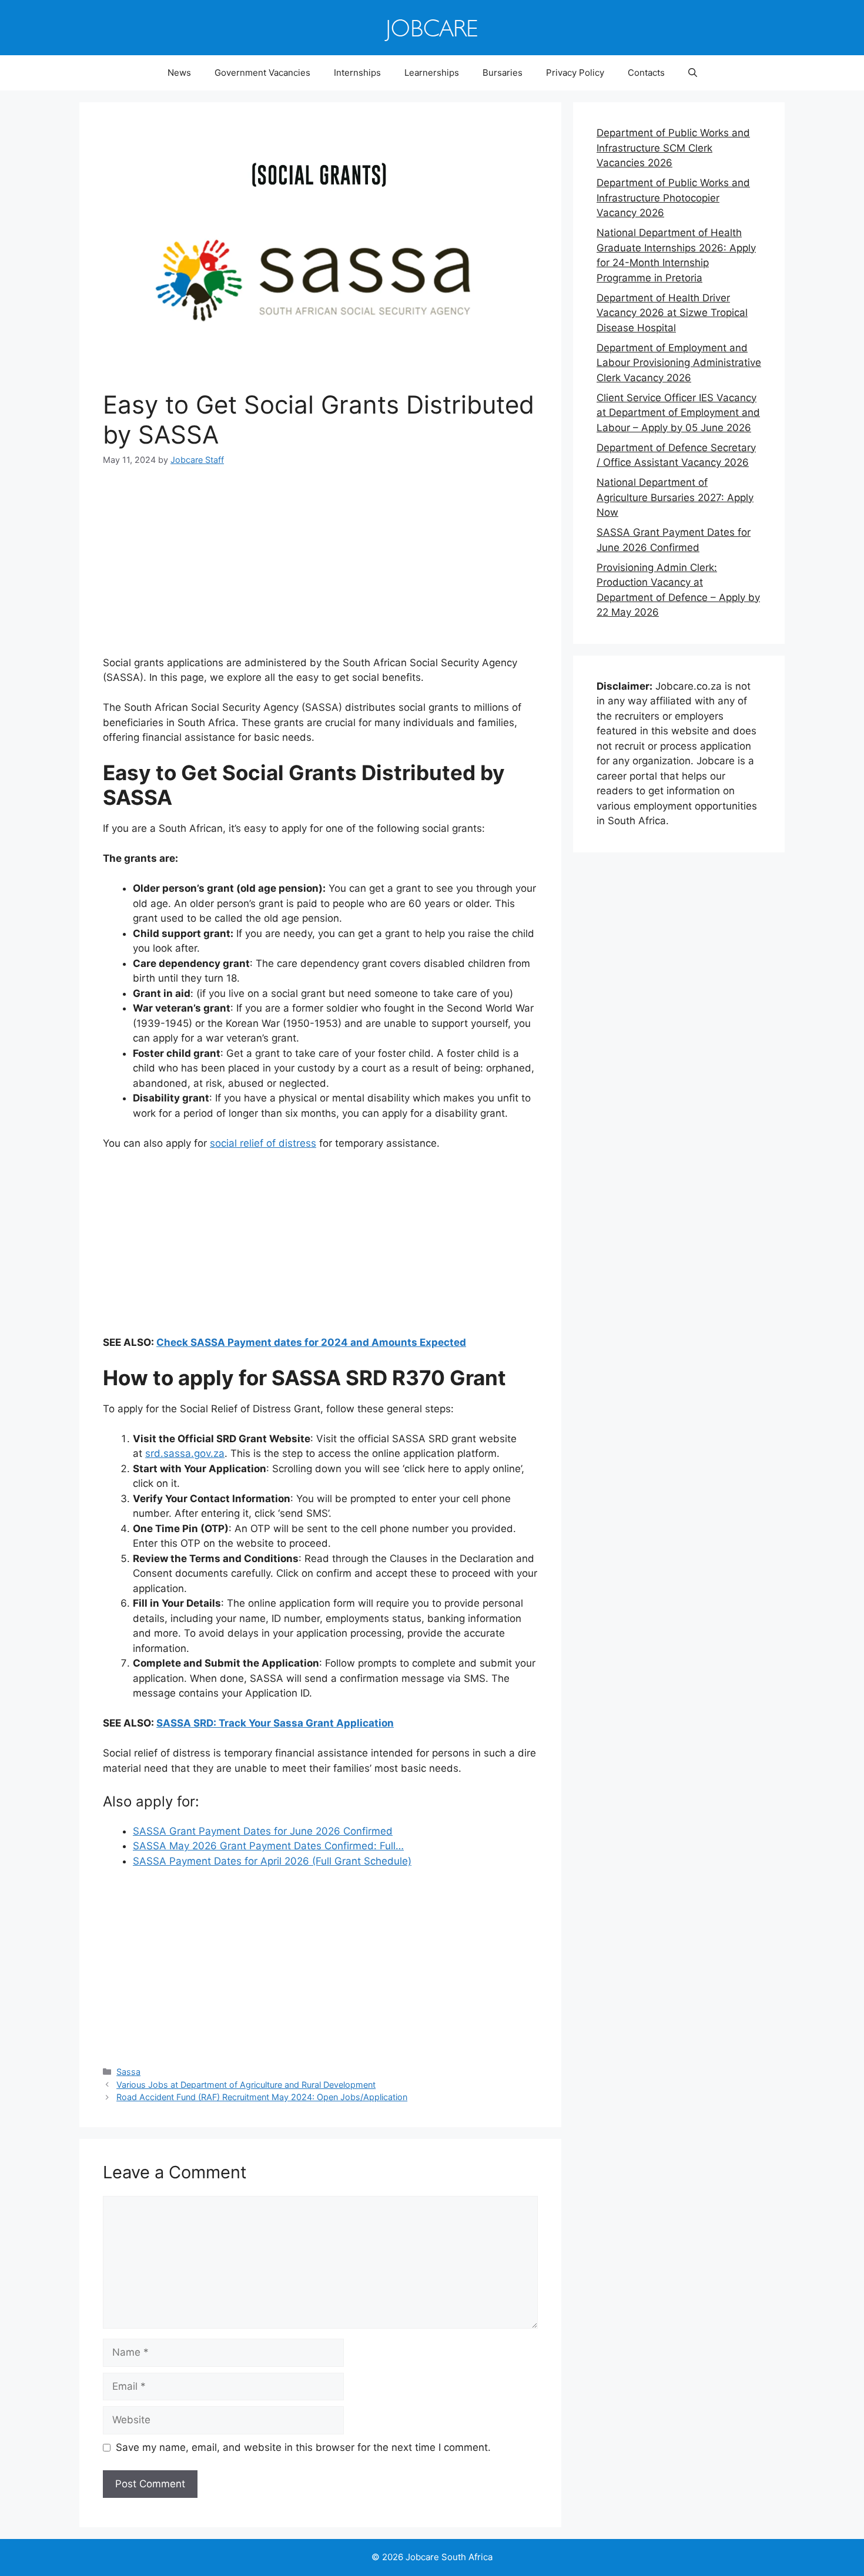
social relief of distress (263, 1143)
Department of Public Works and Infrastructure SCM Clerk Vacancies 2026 (673, 148)
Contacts (646, 73)
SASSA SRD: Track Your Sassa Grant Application (275, 1723)
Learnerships (432, 73)
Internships (357, 73)
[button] (693, 73)
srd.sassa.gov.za (185, 1453)
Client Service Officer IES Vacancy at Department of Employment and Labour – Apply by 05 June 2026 (678, 413)
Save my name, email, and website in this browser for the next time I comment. (303, 2447)
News (179, 73)
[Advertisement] (320, 569)
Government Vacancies (262, 73)
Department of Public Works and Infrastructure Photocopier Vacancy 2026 (673, 198)
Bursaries (503, 73)
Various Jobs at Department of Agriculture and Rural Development (246, 2085)
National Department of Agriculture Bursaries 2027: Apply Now (675, 497)
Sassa (128, 2072)
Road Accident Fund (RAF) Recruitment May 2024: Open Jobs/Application (262, 2097)
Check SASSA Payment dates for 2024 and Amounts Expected (311, 1342)
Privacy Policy (575, 73)
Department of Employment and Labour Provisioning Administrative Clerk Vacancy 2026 (679, 363)
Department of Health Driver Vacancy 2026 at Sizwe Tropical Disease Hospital (672, 313)
